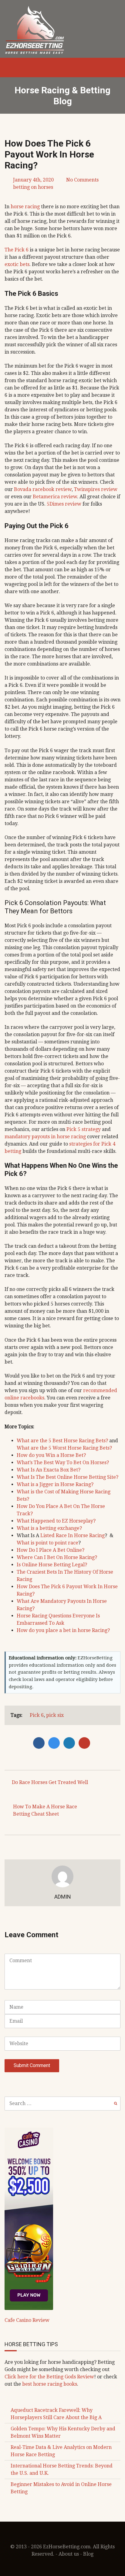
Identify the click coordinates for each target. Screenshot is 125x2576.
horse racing (25, 207)
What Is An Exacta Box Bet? (49, 1470)
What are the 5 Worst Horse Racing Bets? (64, 1448)
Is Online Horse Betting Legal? (52, 1565)
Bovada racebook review (43, 489)
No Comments (82, 180)
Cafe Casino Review (27, 2320)
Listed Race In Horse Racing (73, 1535)
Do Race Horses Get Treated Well (50, 1782)
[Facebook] (40, 1743)
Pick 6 (37, 1715)
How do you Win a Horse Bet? (51, 1455)
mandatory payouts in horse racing (45, 1137)
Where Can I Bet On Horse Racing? (57, 1557)
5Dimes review (64, 504)
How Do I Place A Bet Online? (51, 1550)
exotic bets (17, 264)
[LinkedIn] (71, 1743)
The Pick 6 (17, 250)
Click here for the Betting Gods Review (49, 2377)
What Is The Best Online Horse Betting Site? (68, 1477)
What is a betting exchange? (49, 1528)
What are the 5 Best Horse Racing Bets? (62, 1441)
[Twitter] (56, 1743)
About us (69, 2554)
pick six (55, 1715)
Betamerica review (55, 497)
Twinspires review (96, 489)
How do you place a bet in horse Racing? (63, 1630)
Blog (88, 2554)
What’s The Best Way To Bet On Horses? (63, 1463)
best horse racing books (50, 2384)
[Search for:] (62, 2103)
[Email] (85, 1743)
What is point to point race (47, 1543)
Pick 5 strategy (84, 1129)
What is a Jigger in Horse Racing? (55, 1484)
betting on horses (33, 187)
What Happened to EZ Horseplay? (56, 1521)
